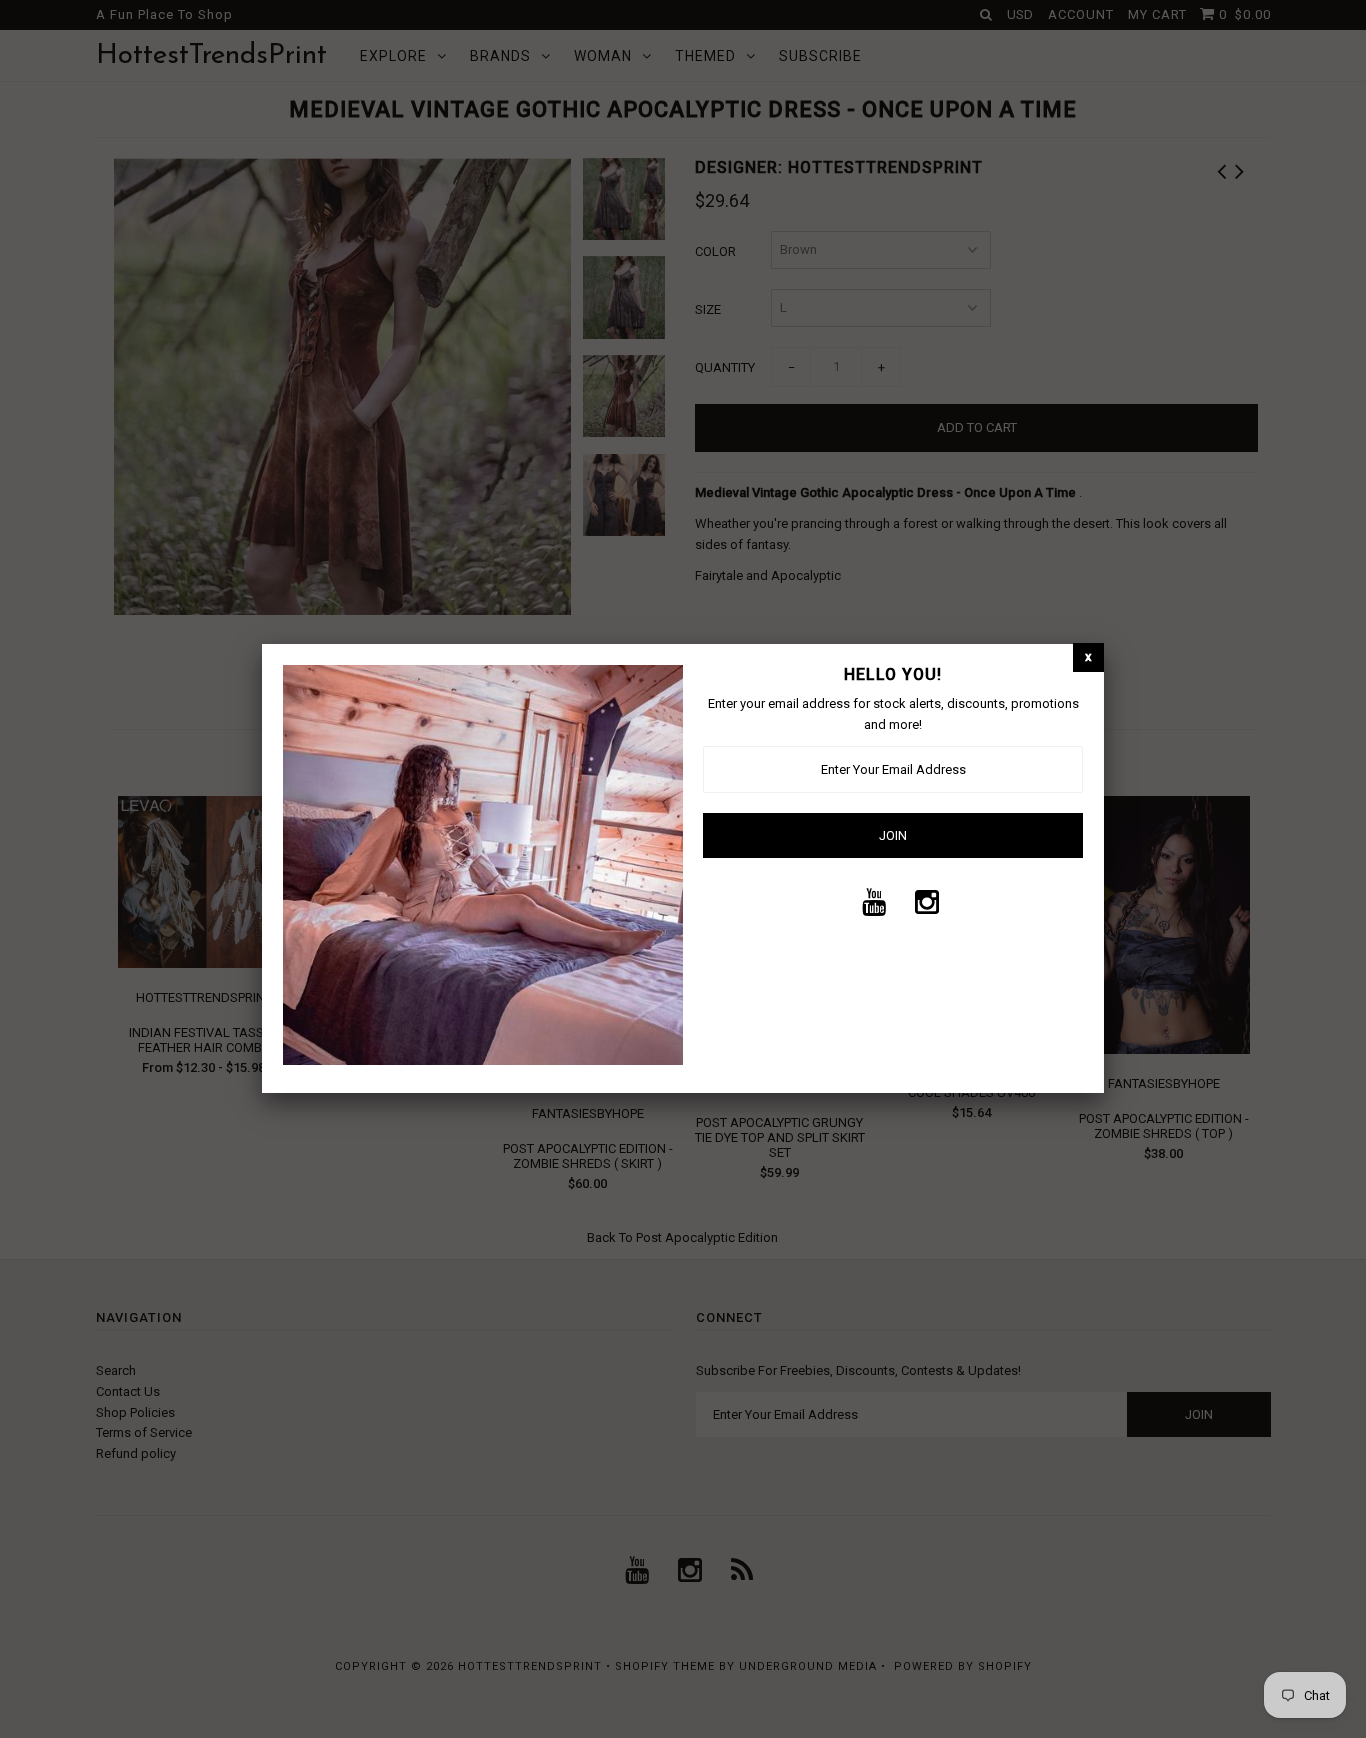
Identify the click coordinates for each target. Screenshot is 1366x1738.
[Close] (1088, 657)
